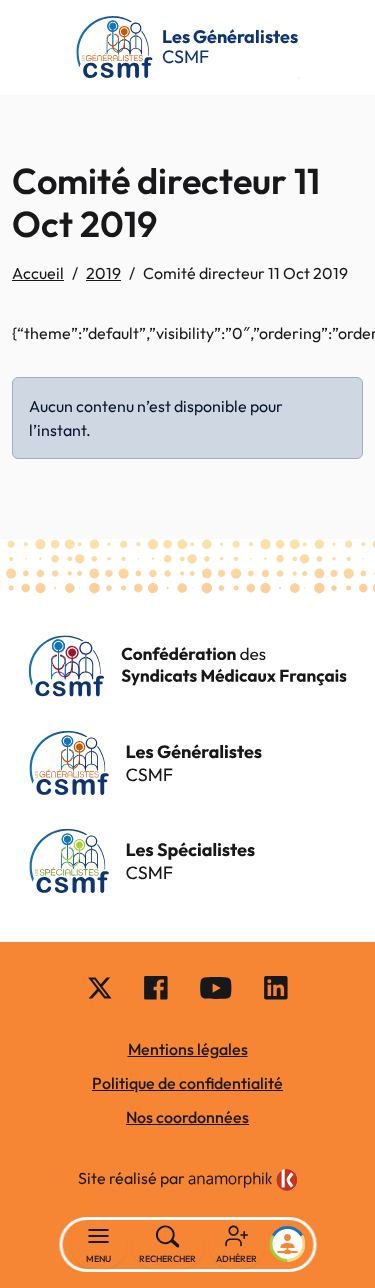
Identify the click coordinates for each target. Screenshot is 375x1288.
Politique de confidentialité (187, 1083)
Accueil (38, 273)
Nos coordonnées (187, 1117)
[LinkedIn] (276, 987)
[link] (243, 1180)
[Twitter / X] (100, 987)
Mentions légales (188, 1049)
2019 (103, 273)
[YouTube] (216, 987)
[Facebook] (156, 987)
